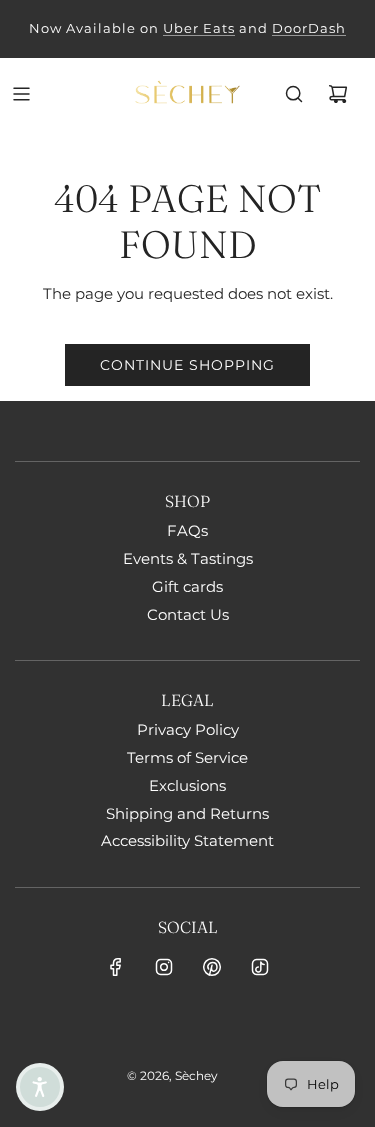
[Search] (294, 94)
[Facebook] (116, 967)
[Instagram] (164, 967)
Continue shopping (187, 365)
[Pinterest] (212, 967)
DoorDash (309, 28)
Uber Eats (199, 28)
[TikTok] (260, 967)
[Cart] (338, 94)
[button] (40, 1087)
